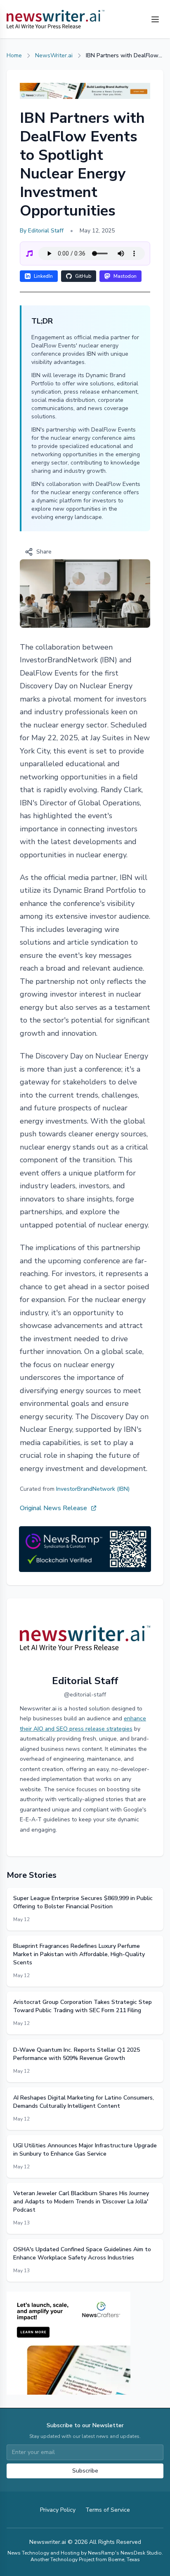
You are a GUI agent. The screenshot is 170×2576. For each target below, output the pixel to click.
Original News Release (53, 1508)
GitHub (83, 276)
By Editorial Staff (42, 231)
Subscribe (85, 2471)
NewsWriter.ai (54, 55)
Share (44, 552)
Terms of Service (108, 2510)
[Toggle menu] (155, 19)
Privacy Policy (58, 2510)
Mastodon (125, 276)
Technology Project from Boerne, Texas (95, 2560)
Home (14, 55)
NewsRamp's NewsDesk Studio (125, 2553)
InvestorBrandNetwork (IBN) (93, 1489)
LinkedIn (43, 276)
